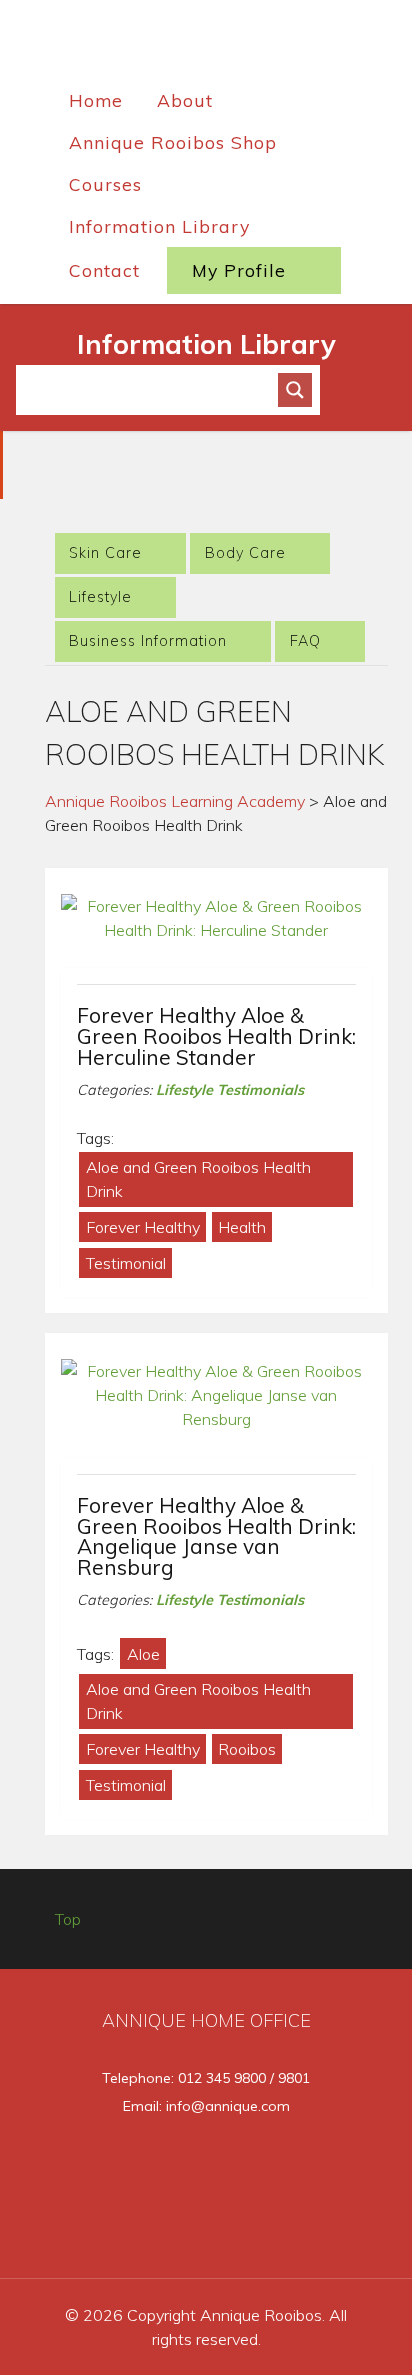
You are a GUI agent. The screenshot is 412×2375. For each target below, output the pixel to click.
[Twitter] (175, 2233)
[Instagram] (242, 2233)
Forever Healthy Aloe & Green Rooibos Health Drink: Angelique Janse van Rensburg (216, 1536)
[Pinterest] (306, 2233)
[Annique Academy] (206, 44)
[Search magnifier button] (295, 390)
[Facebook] (108, 2233)
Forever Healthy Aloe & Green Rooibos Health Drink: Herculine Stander (216, 1036)
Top (68, 1919)
